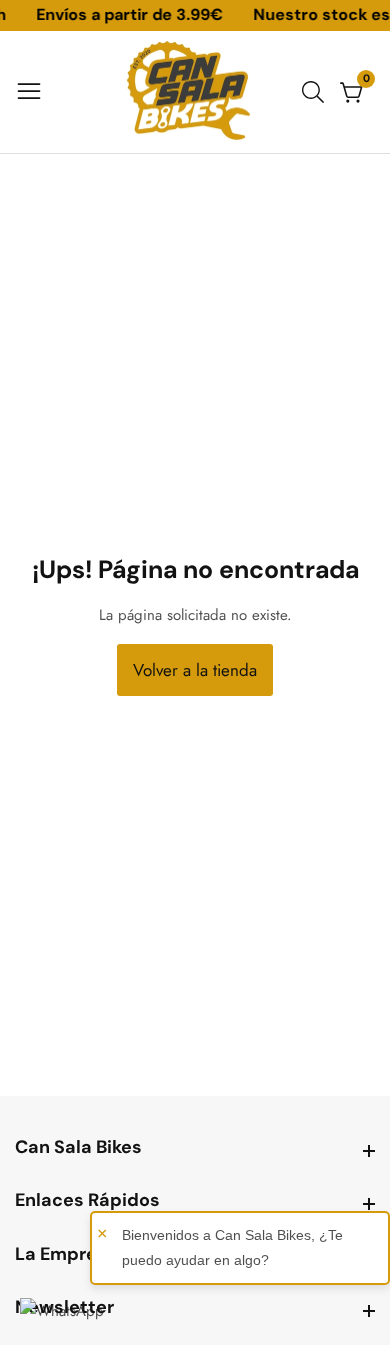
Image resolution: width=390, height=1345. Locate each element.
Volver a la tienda (195, 670)
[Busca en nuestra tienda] (317, 92)
